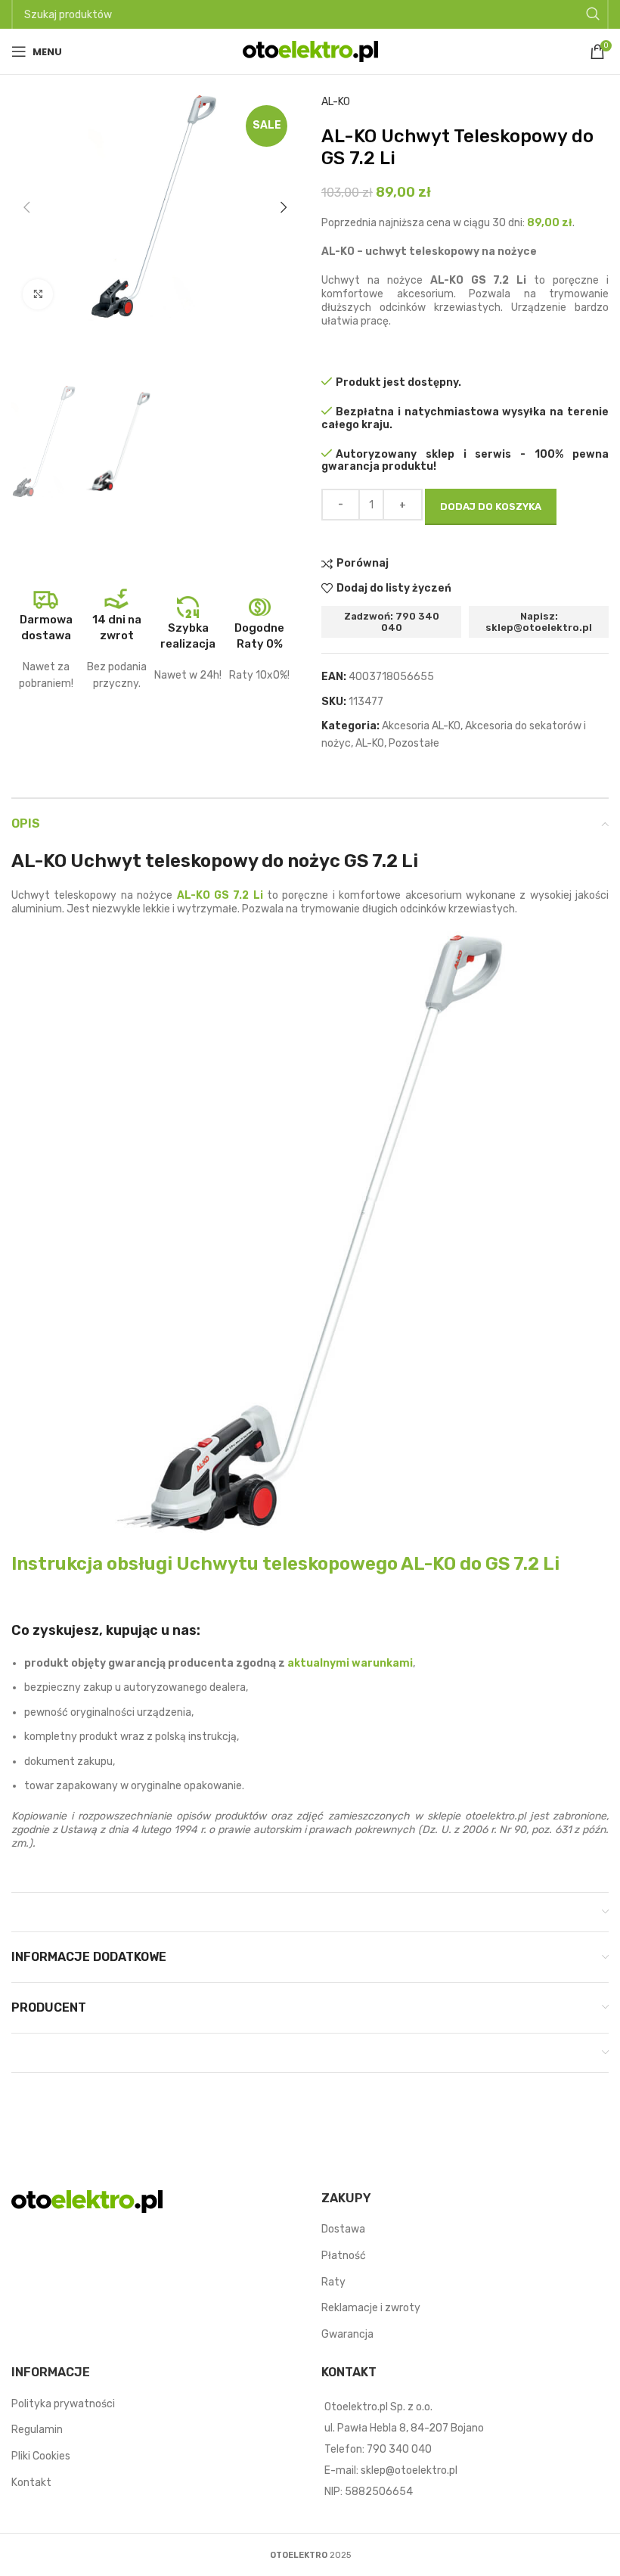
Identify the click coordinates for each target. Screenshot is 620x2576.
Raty (333, 2281)
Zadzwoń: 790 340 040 (392, 622)
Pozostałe (414, 743)
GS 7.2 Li (285, 1564)
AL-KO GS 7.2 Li (220, 895)
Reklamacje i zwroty (371, 2308)
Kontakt (31, 2482)
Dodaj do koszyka (491, 506)
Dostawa (343, 2229)
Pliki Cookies (41, 2456)
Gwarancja (347, 2334)
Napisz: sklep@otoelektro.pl (539, 622)
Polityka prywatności (63, 2403)
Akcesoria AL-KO (421, 726)
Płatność (344, 2256)
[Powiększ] (38, 294)
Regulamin (37, 2430)
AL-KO (336, 102)
